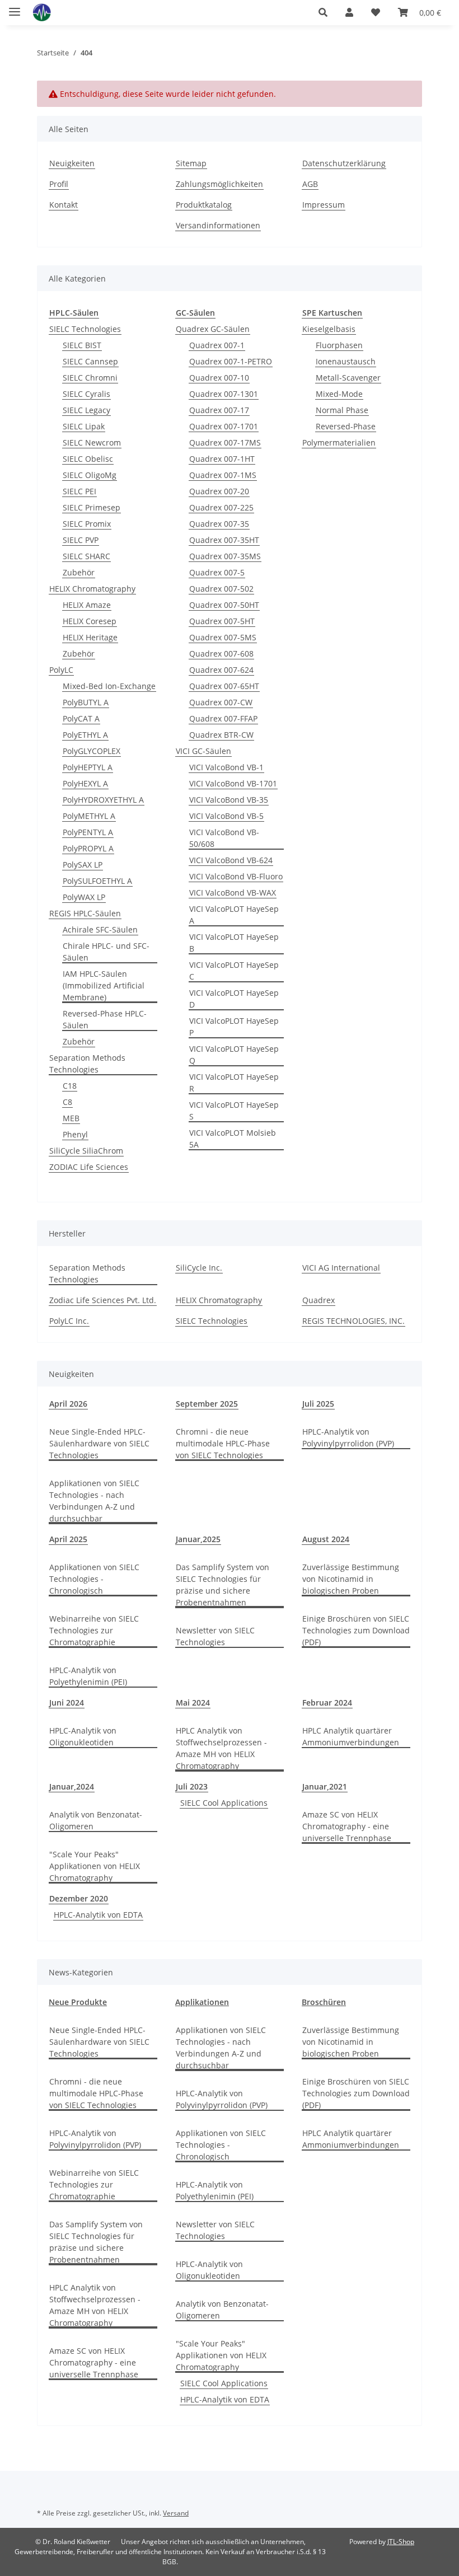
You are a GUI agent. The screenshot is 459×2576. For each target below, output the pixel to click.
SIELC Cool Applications (224, 1803)
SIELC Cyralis (86, 394)
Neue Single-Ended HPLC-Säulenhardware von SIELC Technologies (99, 1443)
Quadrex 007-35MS (225, 556)
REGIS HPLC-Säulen (85, 913)
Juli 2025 (318, 1404)
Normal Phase (342, 410)
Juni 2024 (67, 1702)
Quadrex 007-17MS (225, 442)
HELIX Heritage (90, 637)
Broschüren (324, 2002)
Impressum (324, 205)
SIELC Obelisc (88, 459)
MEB (71, 1118)
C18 (70, 1086)
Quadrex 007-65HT (224, 686)
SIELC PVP (81, 540)
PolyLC (61, 670)
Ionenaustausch (346, 361)
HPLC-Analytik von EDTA (98, 1915)
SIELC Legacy (86, 410)
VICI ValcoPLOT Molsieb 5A (233, 1139)
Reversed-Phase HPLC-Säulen (105, 1019)
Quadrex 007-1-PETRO (231, 361)
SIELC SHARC (86, 556)
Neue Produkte (78, 2002)
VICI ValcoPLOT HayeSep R (234, 1083)
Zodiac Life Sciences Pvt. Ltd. (103, 1300)
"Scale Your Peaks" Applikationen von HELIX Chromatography (95, 1866)
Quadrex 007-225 (221, 507)
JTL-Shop (401, 2542)
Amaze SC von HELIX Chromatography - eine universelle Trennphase (347, 1826)
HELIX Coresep (90, 621)
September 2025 (207, 1404)
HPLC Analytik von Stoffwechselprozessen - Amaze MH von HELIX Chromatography (221, 1748)
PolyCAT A (81, 718)
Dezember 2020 (79, 1898)
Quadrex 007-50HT (224, 605)
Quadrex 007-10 (219, 378)
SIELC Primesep (92, 507)
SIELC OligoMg (90, 475)
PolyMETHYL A (89, 816)
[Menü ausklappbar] (15, 7)
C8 (67, 1102)
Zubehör (79, 572)
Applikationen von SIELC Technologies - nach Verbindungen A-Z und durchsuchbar (94, 1501)
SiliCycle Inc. (199, 1268)
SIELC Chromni (90, 378)
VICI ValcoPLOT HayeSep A (234, 915)
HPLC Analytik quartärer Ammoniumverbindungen (351, 1736)
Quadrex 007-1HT (222, 459)
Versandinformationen (218, 225)
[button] (323, 12)
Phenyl (75, 1134)
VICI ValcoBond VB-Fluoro (236, 876)
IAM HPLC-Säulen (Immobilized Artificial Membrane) (104, 985)
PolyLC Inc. (69, 1321)
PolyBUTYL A (86, 702)
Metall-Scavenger (348, 378)
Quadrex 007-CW (221, 702)
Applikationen (202, 2002)
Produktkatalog (204, 205)
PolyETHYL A (85, 735)
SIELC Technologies (85, 329)
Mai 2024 (193, 1702)
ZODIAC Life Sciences (89, 1167)
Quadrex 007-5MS (223, 637)
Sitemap (191, 163)
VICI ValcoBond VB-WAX (233, 893)
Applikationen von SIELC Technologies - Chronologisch (94, 1579)
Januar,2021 (325, 1786)
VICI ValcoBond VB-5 (226, 816)
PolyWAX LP (84, 897)
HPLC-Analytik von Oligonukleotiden (83, 1736)
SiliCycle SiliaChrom (86, 1151)
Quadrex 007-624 (221, 670)
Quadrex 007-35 (219, 524)
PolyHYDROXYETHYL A (103, 800)
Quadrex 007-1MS (223, 475)
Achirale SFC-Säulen (100, 929)
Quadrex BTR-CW (221, 735)
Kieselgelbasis (329, 329)
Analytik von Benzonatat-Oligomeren (96, 1820)
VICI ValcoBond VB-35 (229, 800)
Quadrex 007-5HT (222, 621)
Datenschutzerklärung (344, 163)
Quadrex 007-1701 (224, 426)
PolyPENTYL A (88, 832)
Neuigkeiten (72, 163)
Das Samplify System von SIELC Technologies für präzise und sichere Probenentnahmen (223, 1585)
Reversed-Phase (346, 426)
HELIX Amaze (87, 605)
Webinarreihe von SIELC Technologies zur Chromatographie (94, 1630)
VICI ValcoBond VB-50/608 (224, 838)
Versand (176, 2513)
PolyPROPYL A (88, 848)
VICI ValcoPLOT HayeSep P (234, 1027)
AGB (310, 184)
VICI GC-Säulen (203, 751)
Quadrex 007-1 (217, 345)
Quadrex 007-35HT (224, 540)
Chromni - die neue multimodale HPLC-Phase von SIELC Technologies (223, 1443)
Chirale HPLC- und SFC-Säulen (106, 952)
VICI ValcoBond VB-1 (226, 767)
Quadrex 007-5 (217, 572)
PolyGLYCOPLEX (92, 751)
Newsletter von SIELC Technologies (215, 1636)
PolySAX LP (83, 865)
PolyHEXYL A (85, 783)
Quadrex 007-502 (221, 589)
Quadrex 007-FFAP (223, 718)
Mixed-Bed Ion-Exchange (109, 686)
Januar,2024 (72, 1786)
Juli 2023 (192, 1786)
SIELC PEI (79, 491)
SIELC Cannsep (90, 361)
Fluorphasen (339, 345)
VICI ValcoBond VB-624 (231, 860)
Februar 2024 (327, 1702)
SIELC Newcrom (92, 442)
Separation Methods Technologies (87, 1064)
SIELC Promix (87, 524)
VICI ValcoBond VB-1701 (233, 783)
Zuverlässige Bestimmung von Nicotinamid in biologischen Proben (351, 1579)
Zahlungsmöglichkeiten (219, 184)
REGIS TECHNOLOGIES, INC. (353, 1321)
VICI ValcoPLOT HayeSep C (234, 971)
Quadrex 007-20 (219, 491)
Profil (59, 184)
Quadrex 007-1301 (224, 394)
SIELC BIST (82, 345)
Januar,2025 (198, 1539)
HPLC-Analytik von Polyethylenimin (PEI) (88, 1676)
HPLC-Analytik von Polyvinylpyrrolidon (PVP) (348, 1437)
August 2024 (326, 1539)
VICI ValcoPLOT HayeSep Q (234, 1055)
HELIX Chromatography (92, 589)
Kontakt (64, 205)
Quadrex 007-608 (221, 654)
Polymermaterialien (339, 442)
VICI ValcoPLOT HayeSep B (234, 943)
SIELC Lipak (84, 426)
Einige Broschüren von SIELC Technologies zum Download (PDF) (356, 1630)
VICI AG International (341, 1268)
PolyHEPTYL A (88, 767)
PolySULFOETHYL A (97, 881)
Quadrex (319, 1300)
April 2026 (68, 1404)
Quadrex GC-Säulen (213, 329)
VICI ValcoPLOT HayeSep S (234, 1111)
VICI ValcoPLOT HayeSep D (234, 999)
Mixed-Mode (339, 394)
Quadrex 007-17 (219, 410)
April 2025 (68, 1539)
